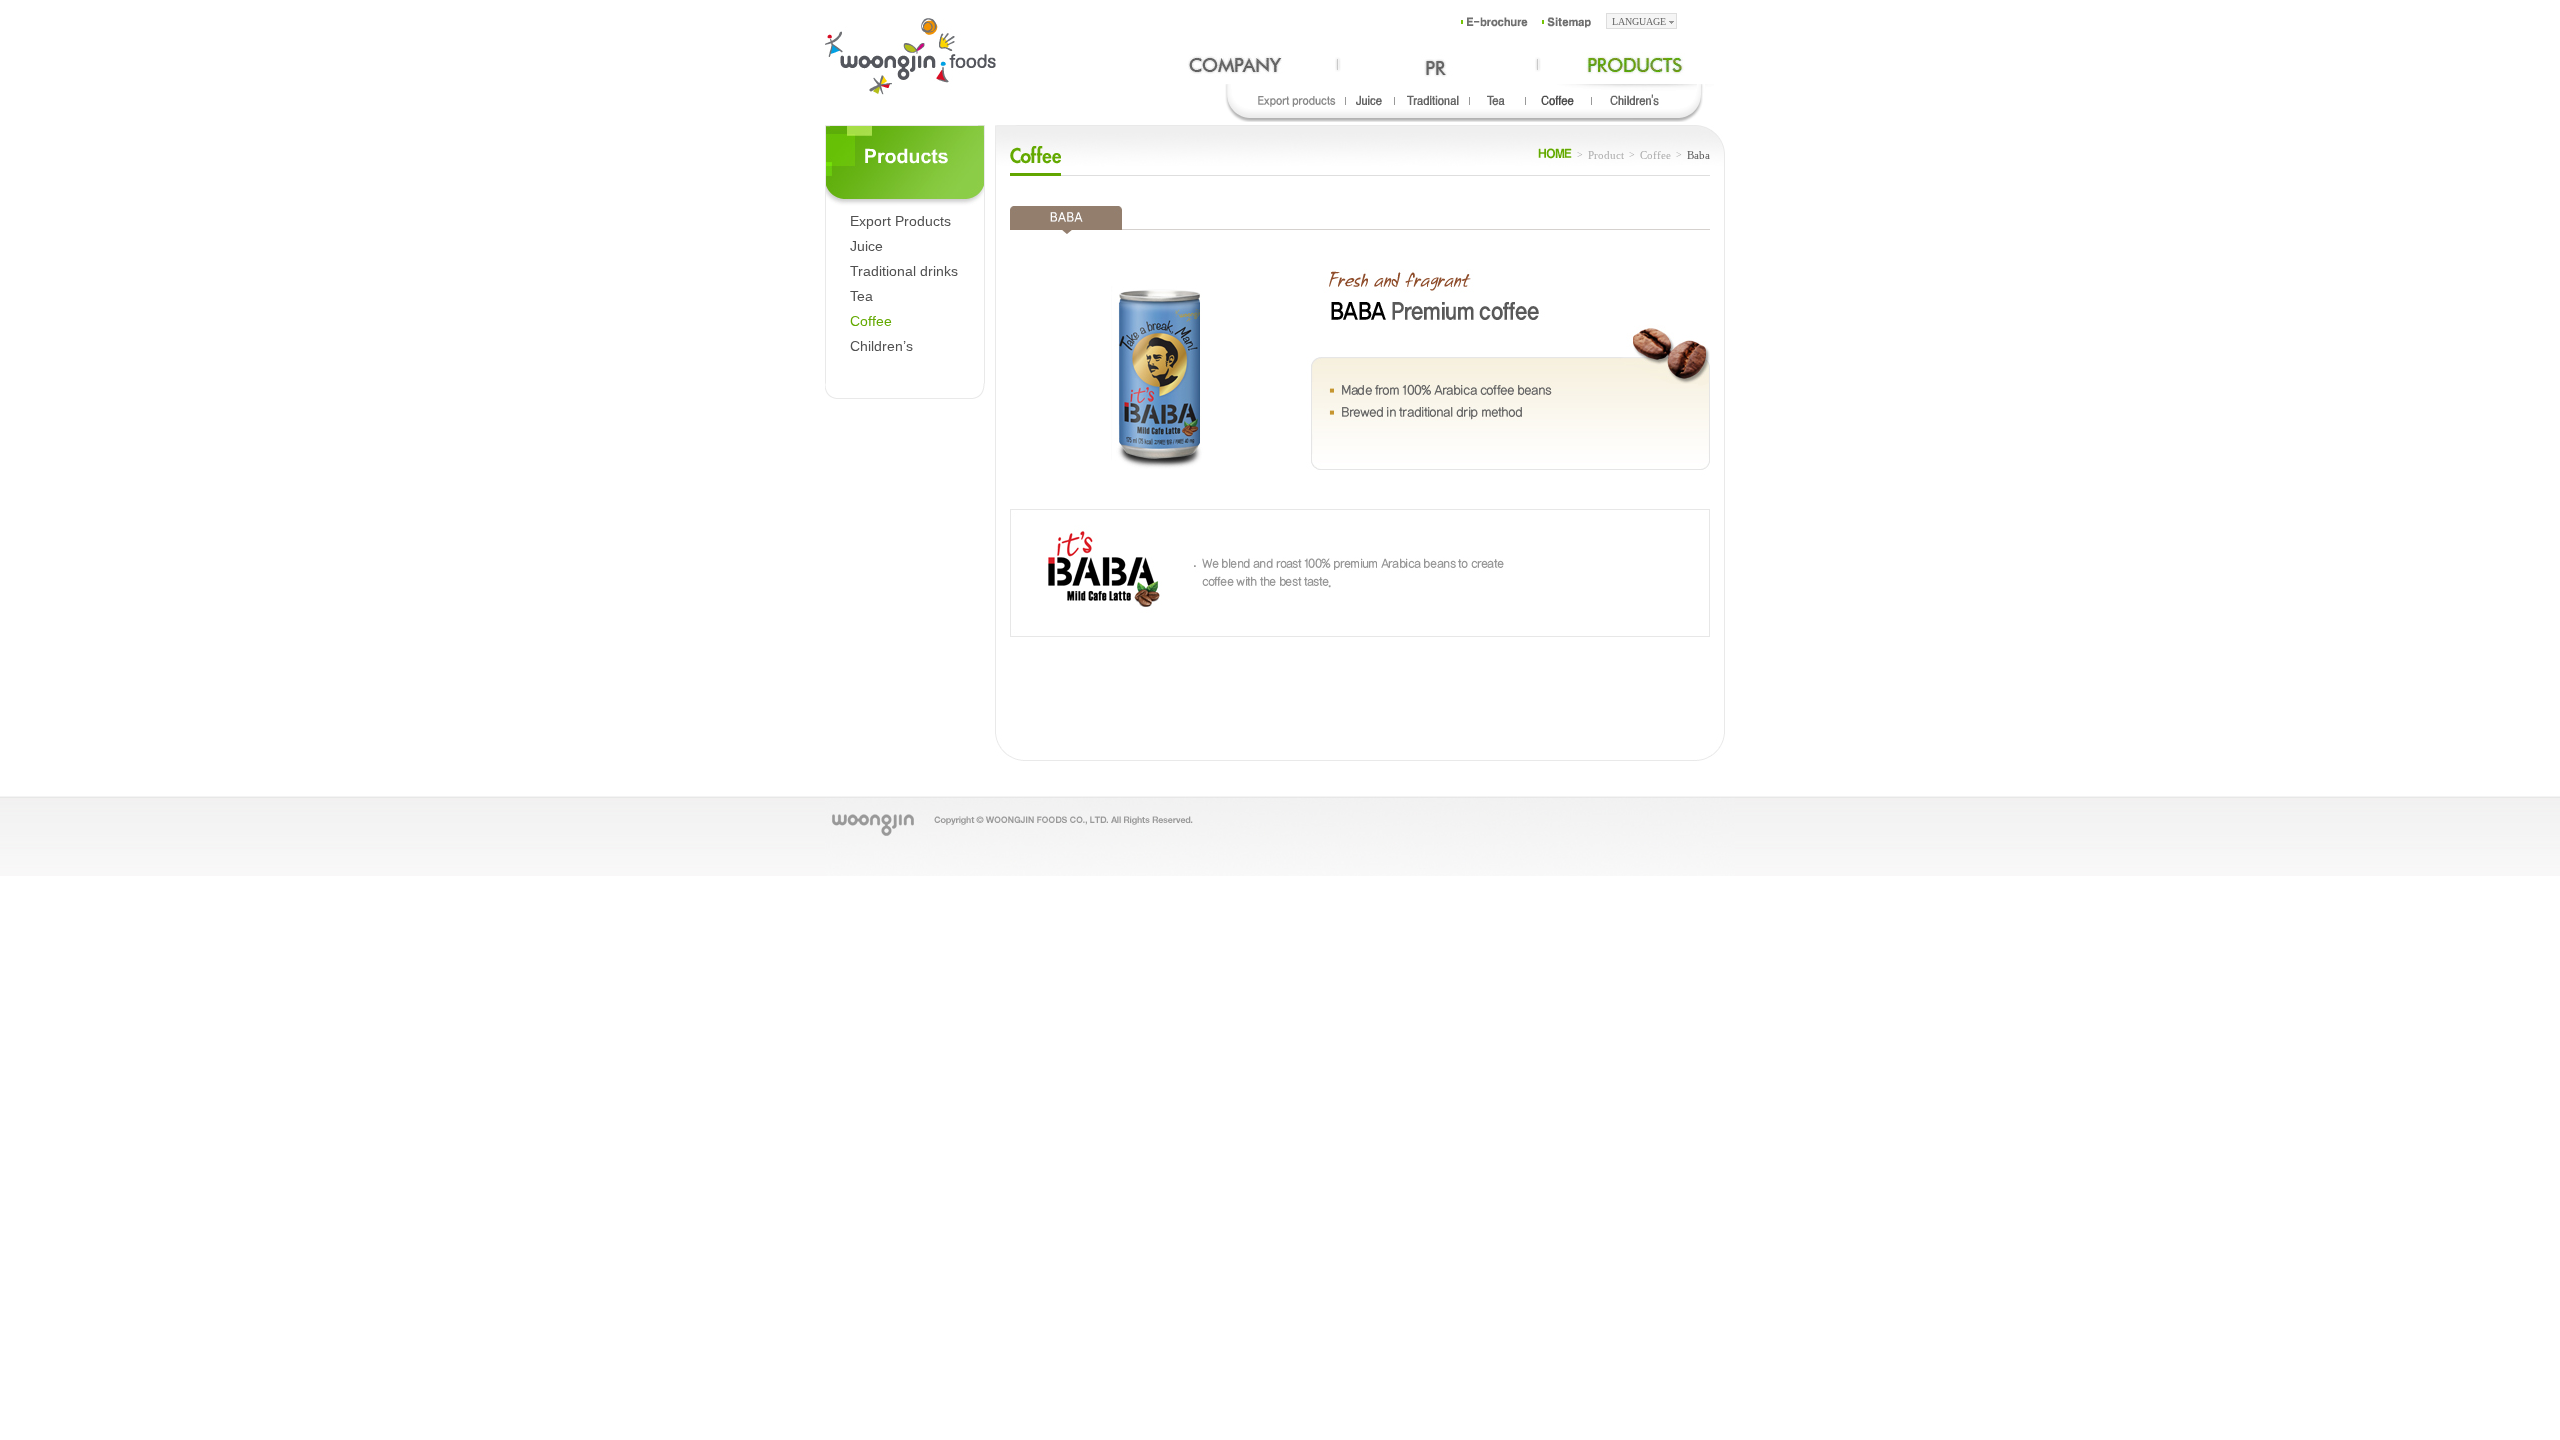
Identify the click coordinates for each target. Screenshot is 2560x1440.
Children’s (881, 346)
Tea (861, 296)
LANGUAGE (1639, 21)
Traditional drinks (904, 271)
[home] (1555, 155)
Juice (866, 246)
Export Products (900, 221)
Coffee (871, 321)
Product (1606, 155)
